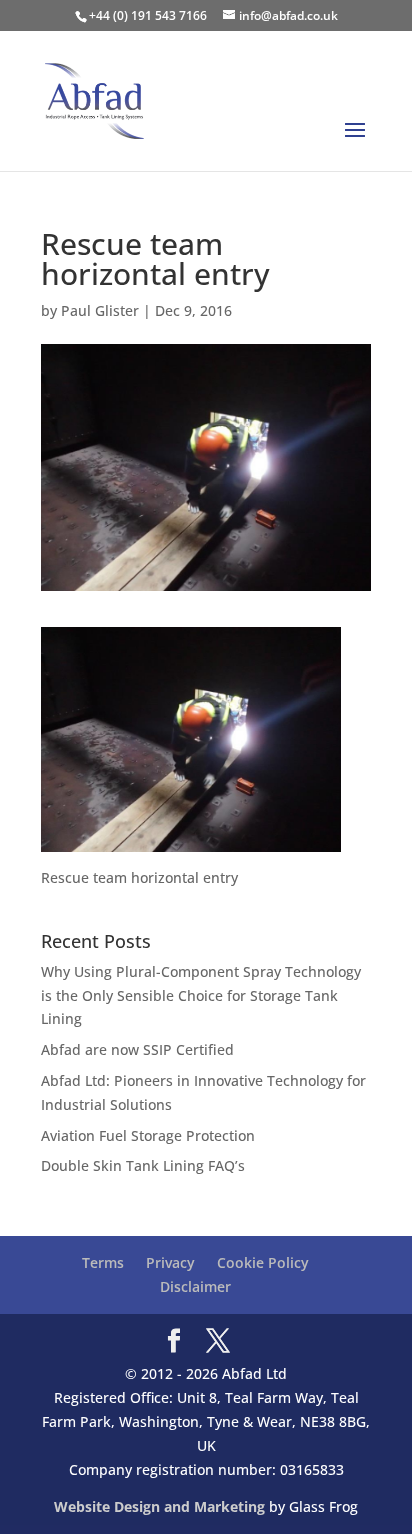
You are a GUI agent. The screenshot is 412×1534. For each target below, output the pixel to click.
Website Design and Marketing (159, 1506)
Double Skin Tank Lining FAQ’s (143, 1165)
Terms (103, 1262)
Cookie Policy (263, 1262)
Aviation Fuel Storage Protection (148, 1135)
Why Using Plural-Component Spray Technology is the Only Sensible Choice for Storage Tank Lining (201, 995)
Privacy (170, 1262)
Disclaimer (195, 1286)
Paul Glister (100, 310)
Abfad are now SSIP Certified (137, 1049)
